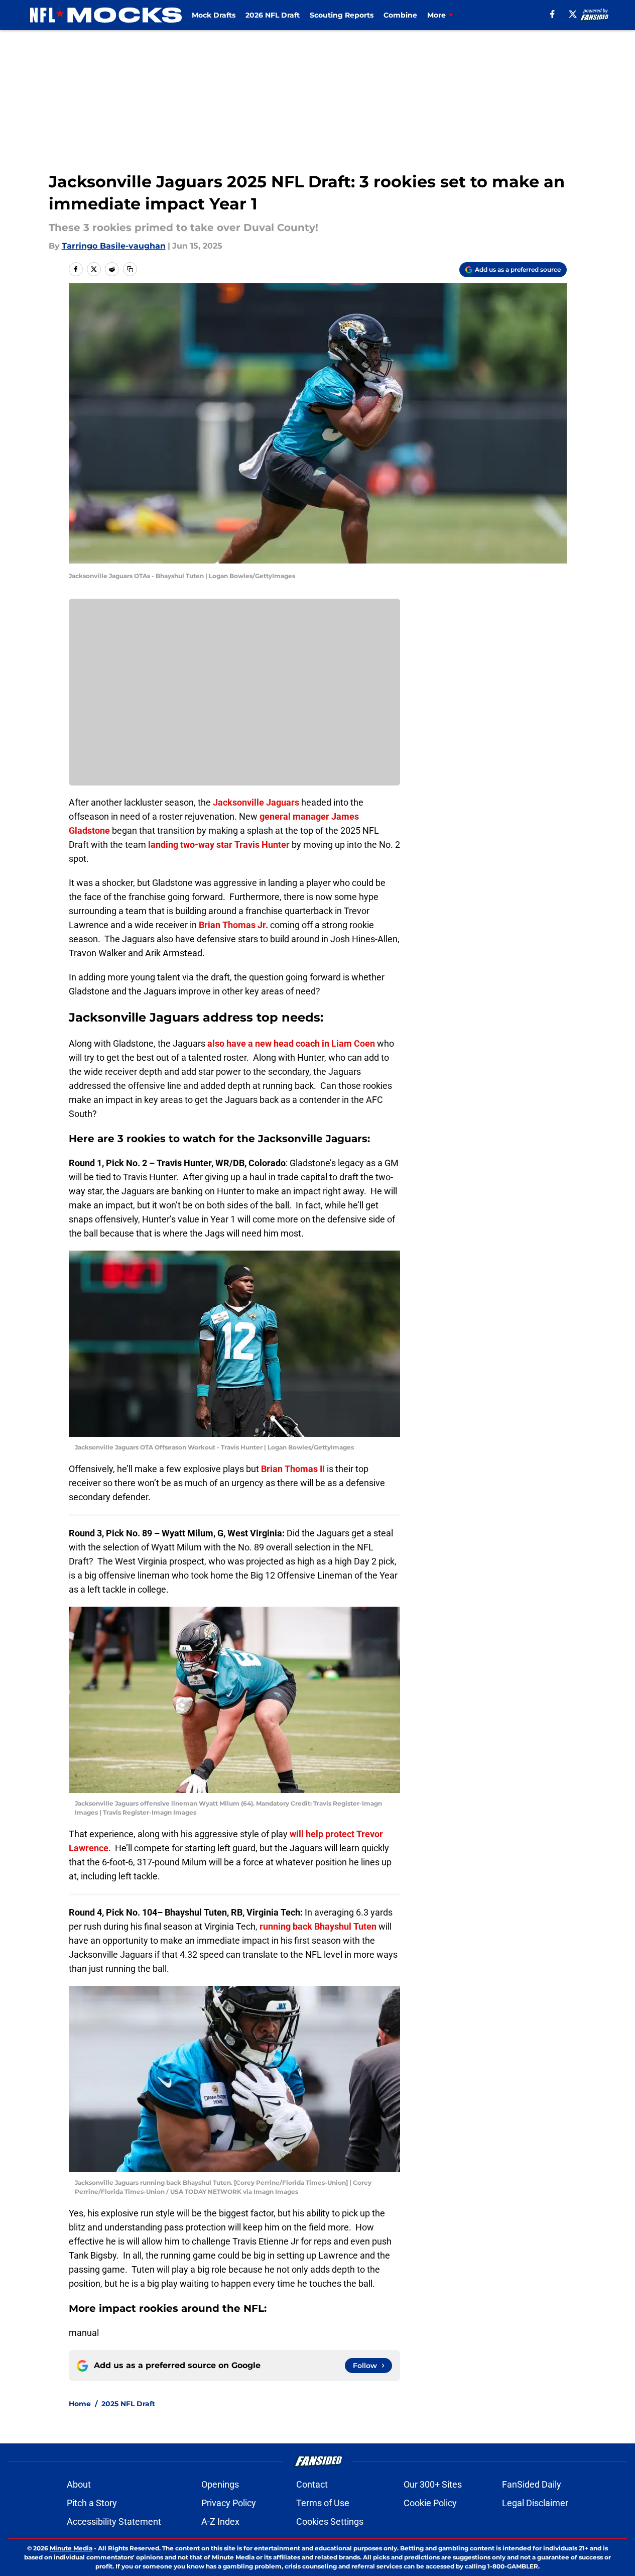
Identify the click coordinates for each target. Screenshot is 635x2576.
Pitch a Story (92, 2503)
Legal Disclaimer (535, 2503)
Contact (312, 2484)
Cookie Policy (430, 2503)
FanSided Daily (532, 2484)
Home (80, 2404)
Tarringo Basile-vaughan (114, 246)
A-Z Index (220, 2522)
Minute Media (71, 2548)
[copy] (130, 269)
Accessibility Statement (114, 2522)
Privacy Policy (229, 2503)
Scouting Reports (342, 15)
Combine (400, 15)
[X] (573, 14)
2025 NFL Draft (128, 2404)
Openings (220, 2484)
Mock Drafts (214, 15)
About (79, 2484)
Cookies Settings (330, 2522)
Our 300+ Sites (433, 2484)
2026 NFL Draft (273, 15)
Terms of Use (323, 2503)
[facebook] (552, 14)
